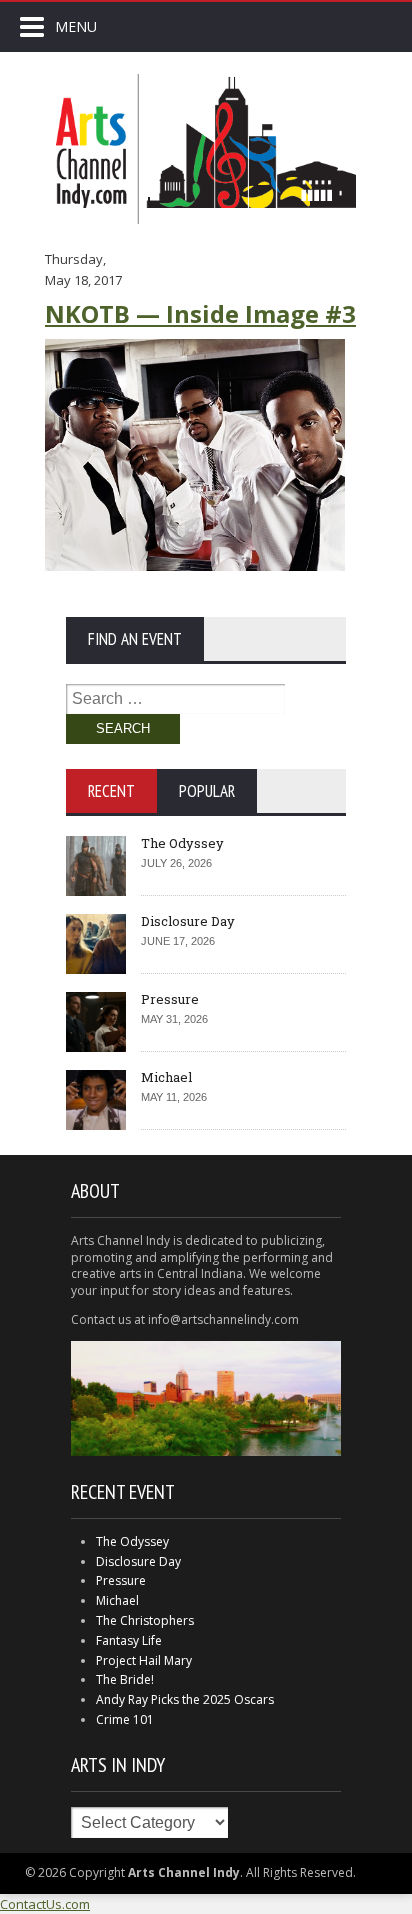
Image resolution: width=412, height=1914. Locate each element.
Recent (111, 791)
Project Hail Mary (144, 1660)
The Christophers (145, 1620)
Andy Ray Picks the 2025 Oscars (185, 1699)
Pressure (170, 999)
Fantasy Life (129, 1640)
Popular (207, 791)
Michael (166, 1077)
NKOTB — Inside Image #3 (200, 313)
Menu (76, 26)
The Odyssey (182, 843)
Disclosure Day (188, 921)
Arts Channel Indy (206, 149)
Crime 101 (125, 1719)
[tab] (111, 791)
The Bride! (125, 1679)
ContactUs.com (45, 1904)
